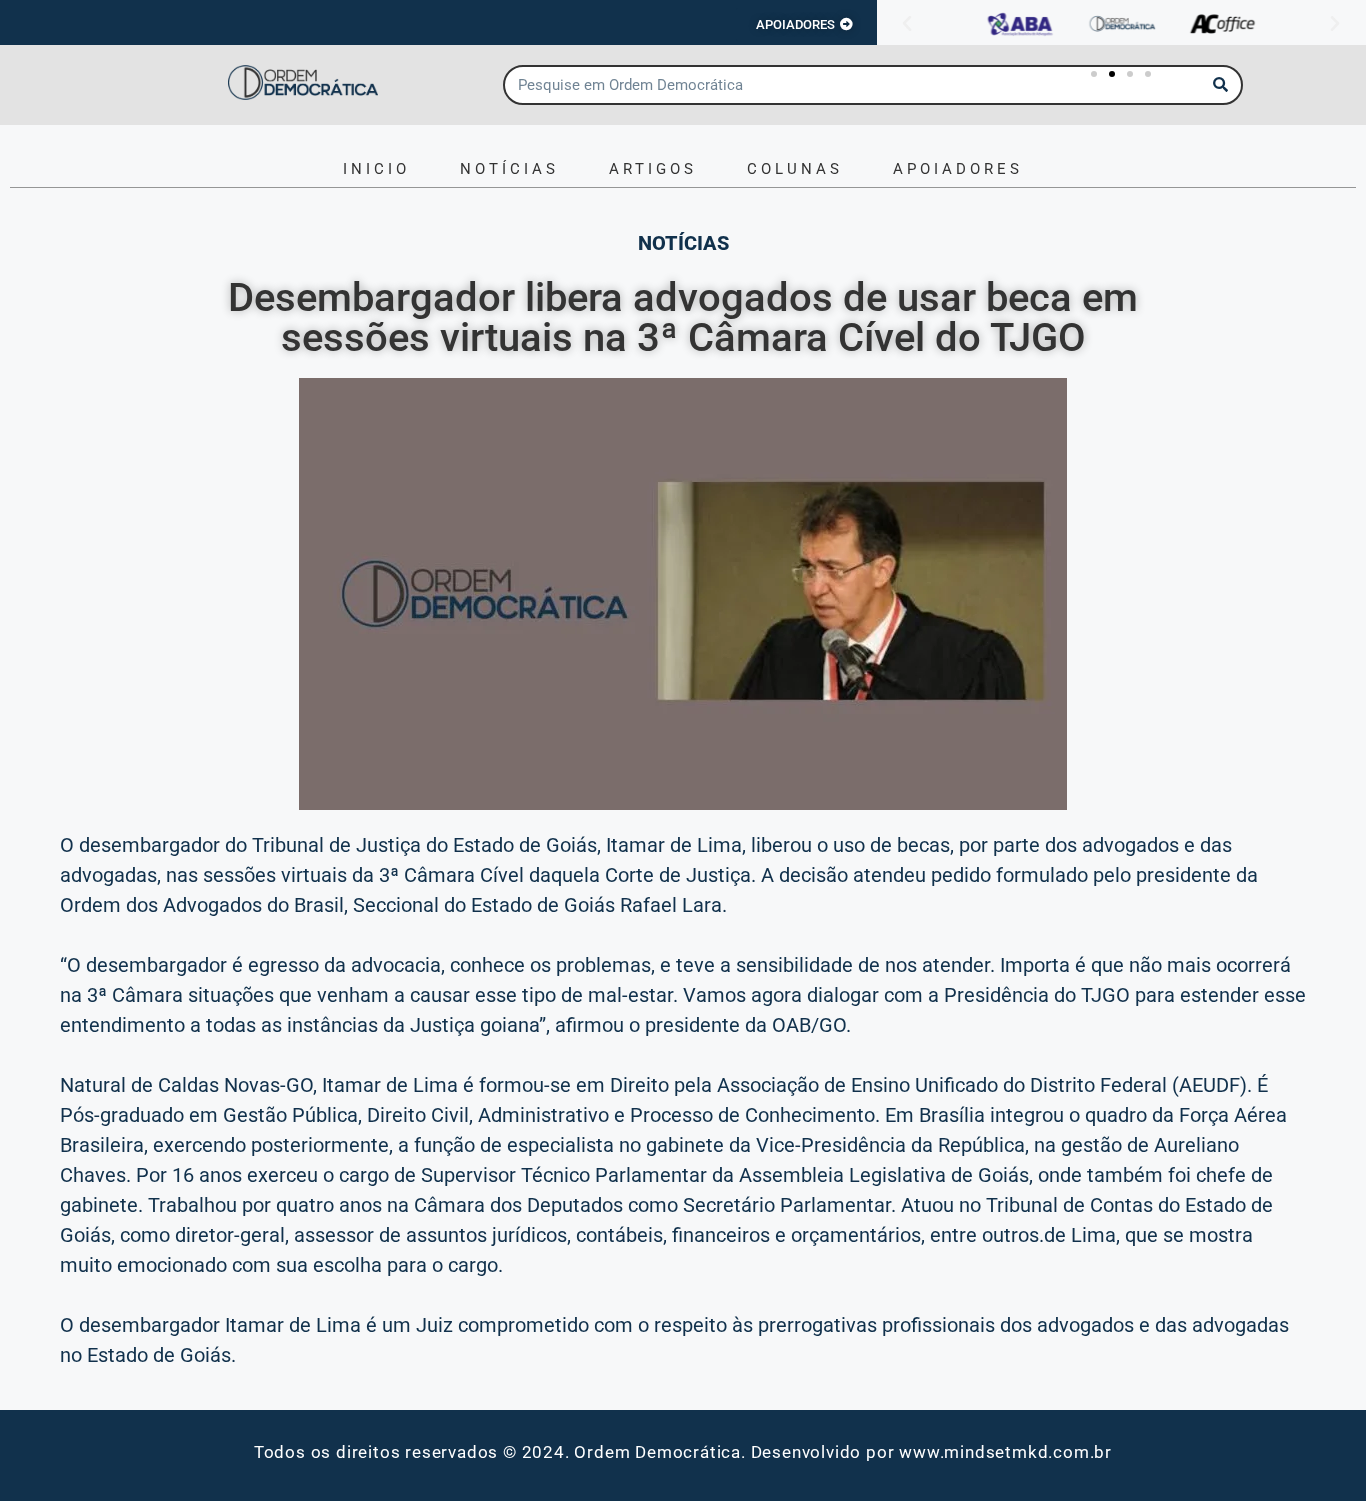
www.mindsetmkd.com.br (1005, 1452)
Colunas (795, 169)
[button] (907, 24)
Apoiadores (958, 169)
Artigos (653, 169)
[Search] (1221, 85)
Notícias (509, 169)
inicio (376, 169)
